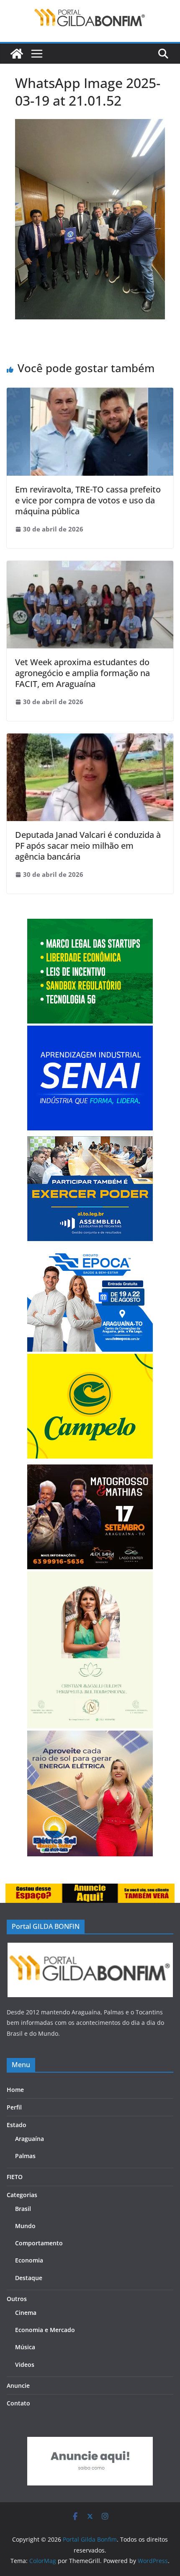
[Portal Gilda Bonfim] (17, 54)
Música (25, 2347)
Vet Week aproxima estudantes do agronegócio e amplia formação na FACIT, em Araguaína (82, 673)
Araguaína (30, 2139)
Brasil (23, 2209)
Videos (25, 2365)
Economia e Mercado (45, 2330)
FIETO (15, 2177)
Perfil (14, 2107)
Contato (18, 2403)
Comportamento (39, 2243)
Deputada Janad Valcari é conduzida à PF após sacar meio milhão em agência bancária (88, 846)
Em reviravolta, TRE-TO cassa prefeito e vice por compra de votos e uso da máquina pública (88, 500)
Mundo (25, 2226)
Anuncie (18, 2386)
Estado (17, 2125)
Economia (29, 2260)
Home (15, 2090)
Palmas (25, 2156)
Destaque (29, 2278)
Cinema (26, 2313)
